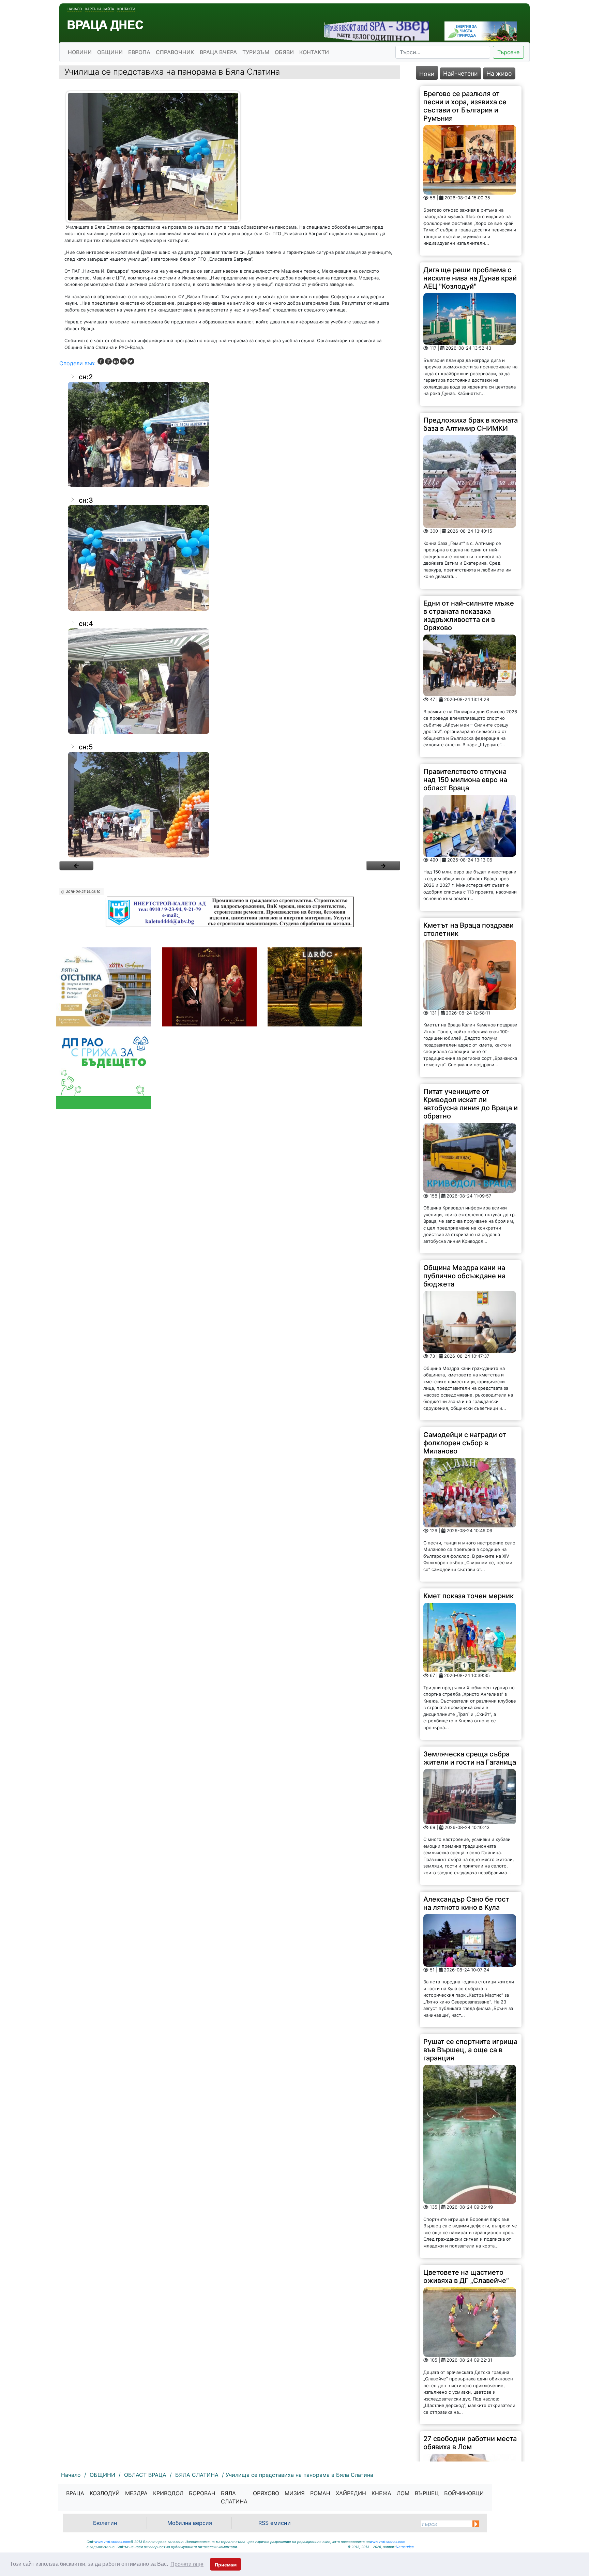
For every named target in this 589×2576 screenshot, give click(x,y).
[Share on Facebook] (101, 361)
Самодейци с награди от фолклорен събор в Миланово (465, 1443)
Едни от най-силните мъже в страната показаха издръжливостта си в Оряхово (469, 615)
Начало (75, 9)
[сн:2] (230, 435)
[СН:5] (230, 805)
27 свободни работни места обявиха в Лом (470, 2443)
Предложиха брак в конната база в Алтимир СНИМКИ (471, 424)
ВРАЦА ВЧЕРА (218, 52)
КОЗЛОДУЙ (105, 2493)
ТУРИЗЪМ (256, 52)
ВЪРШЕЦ (427, 2493)
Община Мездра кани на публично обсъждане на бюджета (464, 1276)
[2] (383, 866)
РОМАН (320, 2493)
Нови (427, 74)
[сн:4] (230, 681)
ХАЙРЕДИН (351, 2493)
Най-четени (460, 73)
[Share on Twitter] (131, 361)
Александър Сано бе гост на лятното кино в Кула (466, 1903)
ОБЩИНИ (110, 52)
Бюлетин (105, 2523)
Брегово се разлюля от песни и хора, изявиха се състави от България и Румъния (465, 106)
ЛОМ (403, 2493)
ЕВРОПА (139, 52)
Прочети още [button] (187, 2564)
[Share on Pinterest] (123, 361)
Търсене (508, 52)
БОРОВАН (202, 2493)
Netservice (405, 2547)
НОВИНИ (80, 52)
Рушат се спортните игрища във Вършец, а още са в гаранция (470, 2050)
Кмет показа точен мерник (469, 1596)
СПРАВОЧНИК (175, 52)
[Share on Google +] (108, 361)
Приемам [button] (226, 2565)
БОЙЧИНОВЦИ (464, 2493)
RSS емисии (275, 2523)
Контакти (126, 9)
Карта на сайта (100, 9)
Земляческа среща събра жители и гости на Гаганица (470, 1758)
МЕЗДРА (136, 2493)
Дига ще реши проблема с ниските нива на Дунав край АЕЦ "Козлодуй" (470, 278)
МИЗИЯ (295, 2493)
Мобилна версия (190, 2523)
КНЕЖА (381, 2493)
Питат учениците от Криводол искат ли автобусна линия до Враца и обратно (471, 1104)
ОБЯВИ (284, 52)
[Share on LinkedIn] (116, 361)
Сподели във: (77, 363)
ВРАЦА (75, 2493)
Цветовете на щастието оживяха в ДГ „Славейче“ (466, 2276)
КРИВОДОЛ (168, 2493)
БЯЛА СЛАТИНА (234, 2497)
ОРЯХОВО (266, 2493)
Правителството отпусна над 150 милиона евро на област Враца (465, 780)
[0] (76, 866)
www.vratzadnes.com (112, 2542)
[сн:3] (230, 558)
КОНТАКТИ (314, 52)
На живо (499, 73)
